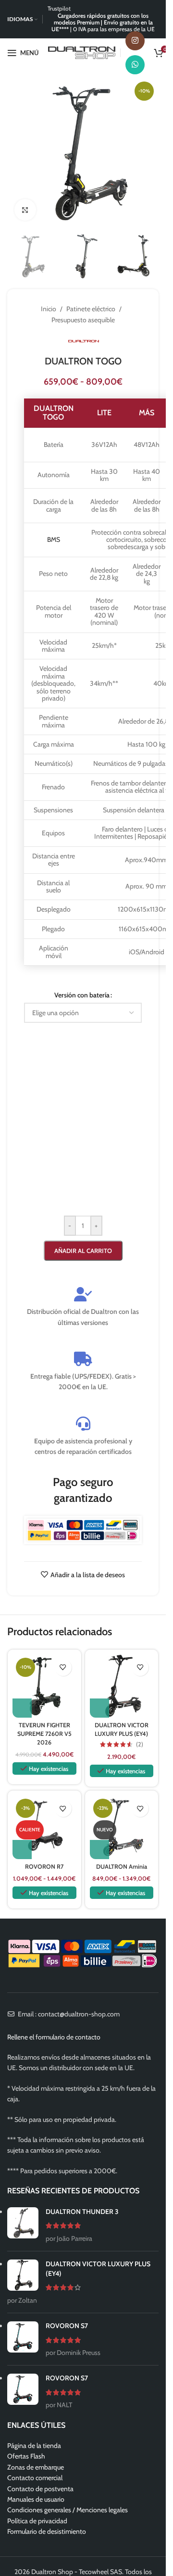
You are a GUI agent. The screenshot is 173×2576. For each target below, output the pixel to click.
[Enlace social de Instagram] (135, 41)
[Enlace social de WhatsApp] (135, 65)
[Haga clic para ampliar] (25, 210)
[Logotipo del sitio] (82, 52)
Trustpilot (59, 8)
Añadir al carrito (83, 1251)
